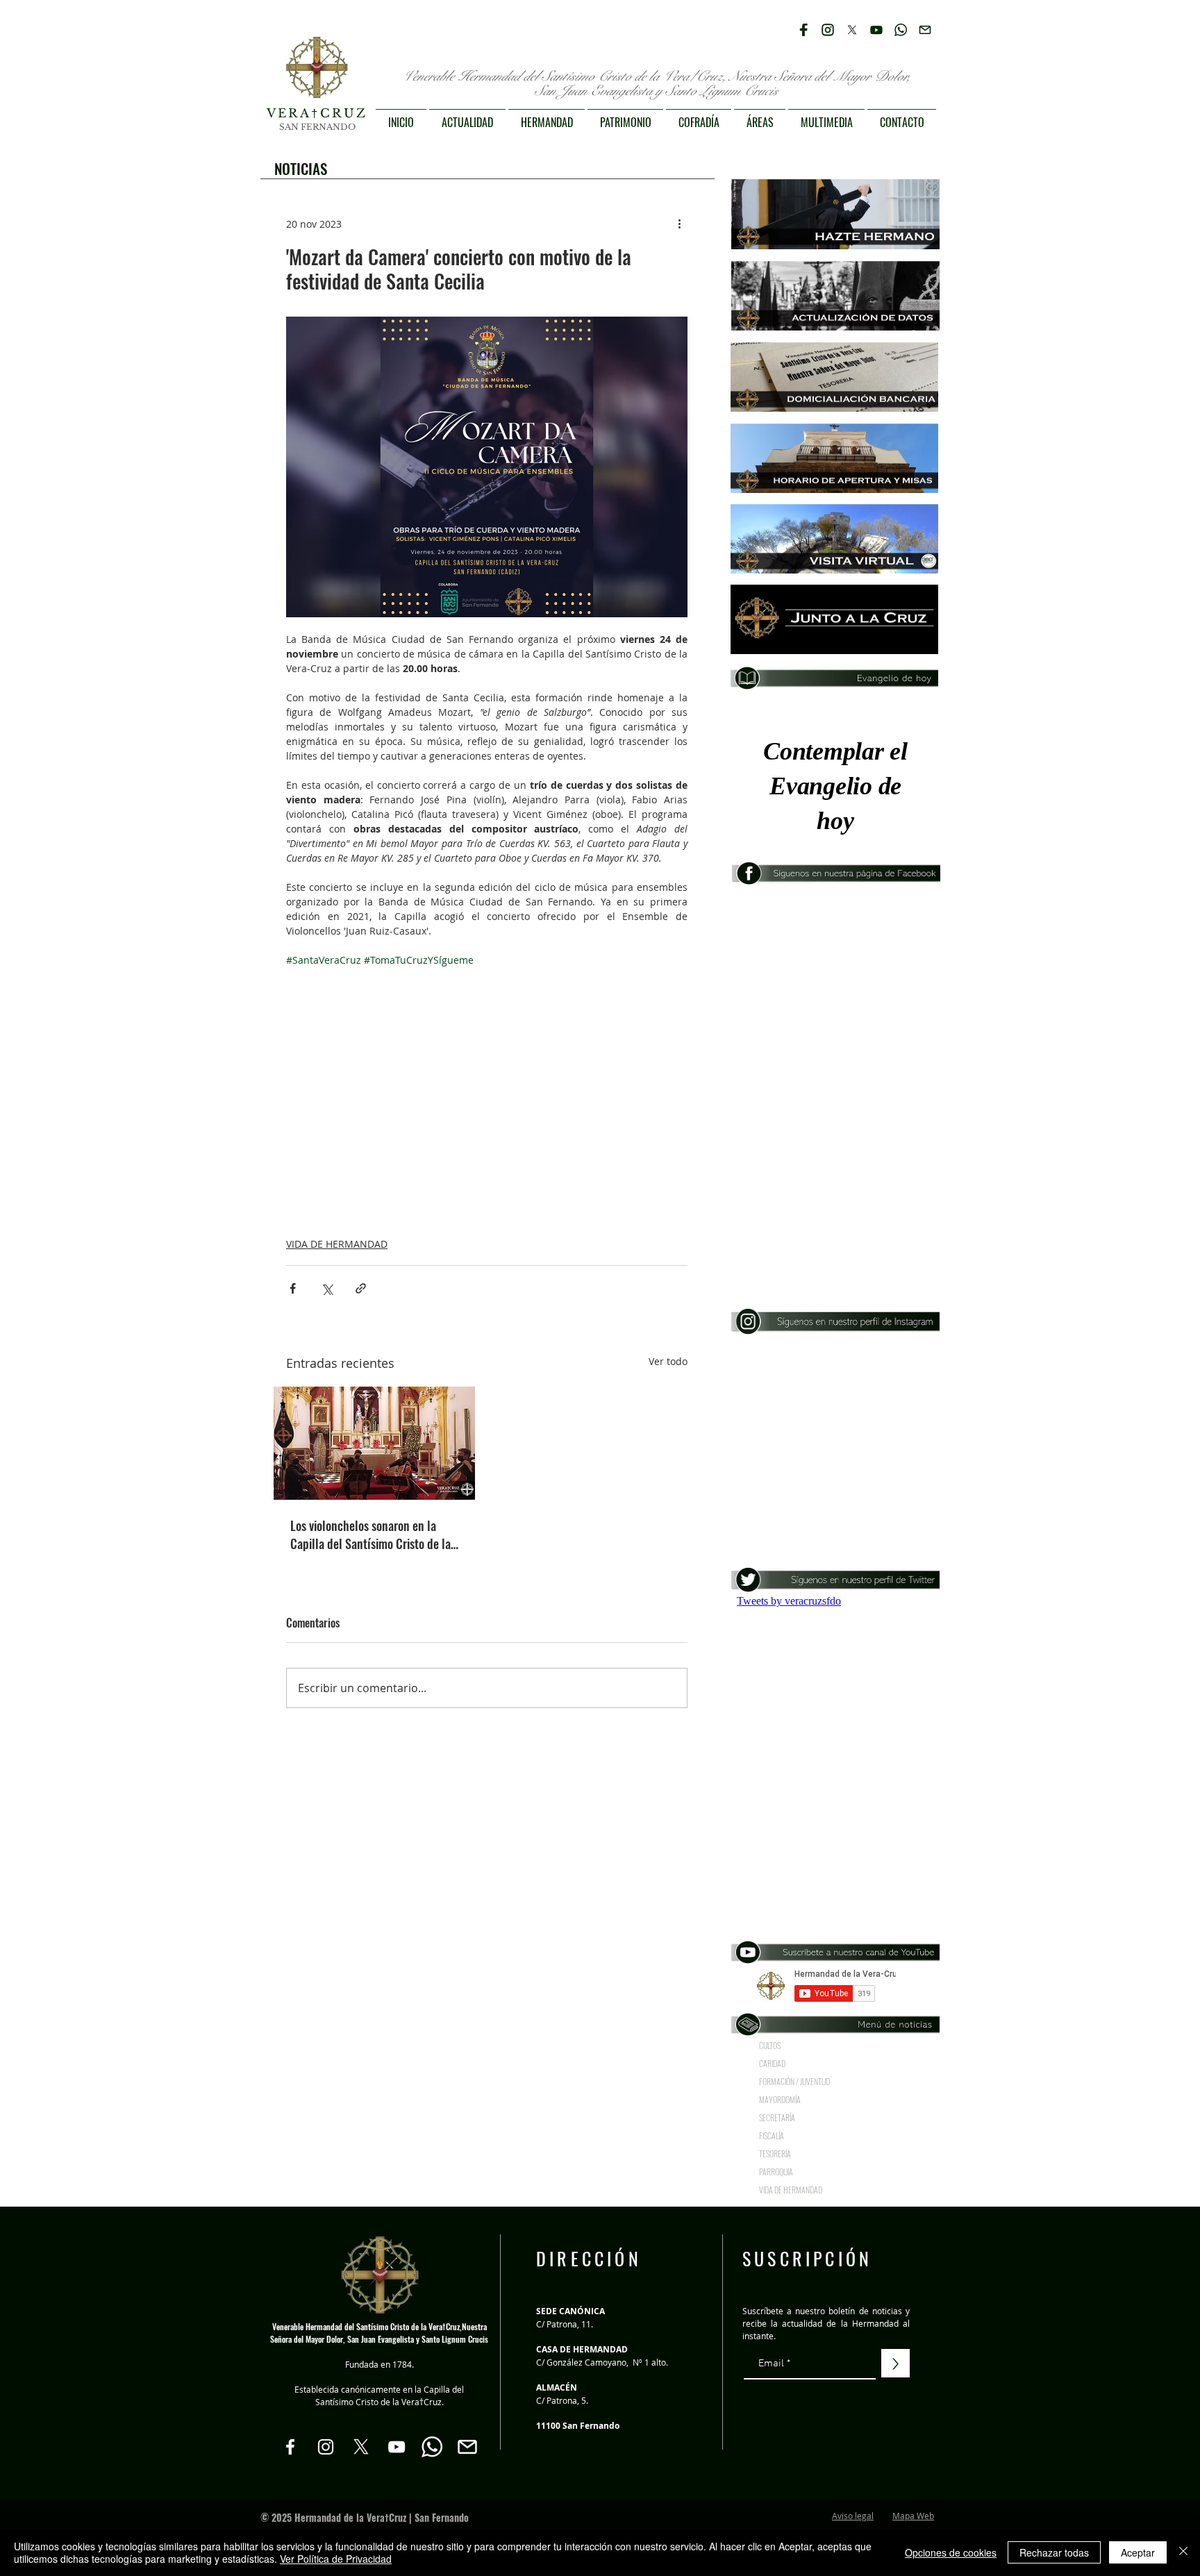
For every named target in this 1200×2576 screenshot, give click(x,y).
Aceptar (1138, 2552)
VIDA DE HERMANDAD (337, 1244)
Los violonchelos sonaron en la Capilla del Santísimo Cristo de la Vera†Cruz (370, 1534)
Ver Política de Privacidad (336, 2559)
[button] (467, 116)
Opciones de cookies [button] (951, 2552)
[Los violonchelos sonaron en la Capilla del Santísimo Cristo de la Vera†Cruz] (374, 1443)
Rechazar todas (1054, 2552)
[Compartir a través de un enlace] (361, 1288)
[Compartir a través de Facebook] (293, 1288)
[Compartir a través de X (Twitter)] (327, 1288)
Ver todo (668, 1361)
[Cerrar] (1183, 2552)
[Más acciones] (679, 224)
